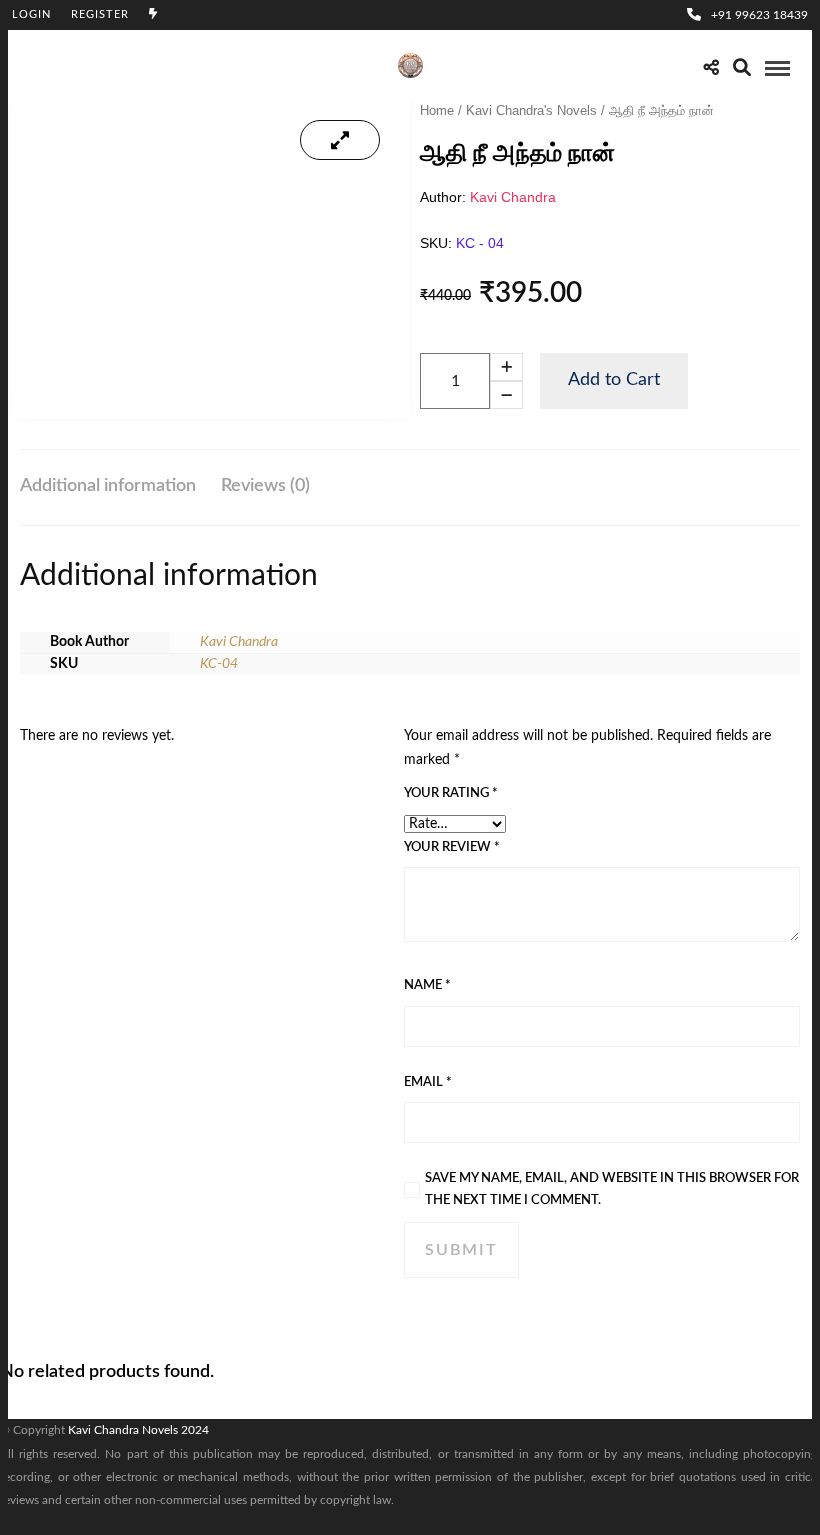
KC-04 (219, 664)
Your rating (451, 793)
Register (100, 14)
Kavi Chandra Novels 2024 (138, 1430)
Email (428, 1082)
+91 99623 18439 (759, 15)
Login (31, 14)
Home (437, 110)
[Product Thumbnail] (340, 140)
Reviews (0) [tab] (265, 486)
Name (427, 985)
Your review (452, 847)
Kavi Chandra (513, 197)
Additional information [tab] (108, 486)
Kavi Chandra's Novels (531, 110)
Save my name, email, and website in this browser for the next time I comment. (612, 1189)
